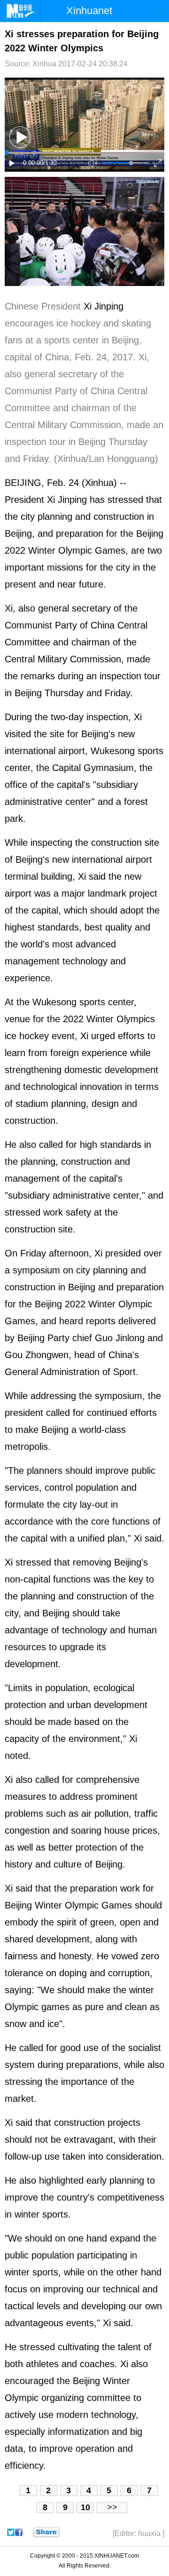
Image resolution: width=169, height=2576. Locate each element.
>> (112, 2507)
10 (85, 2507)
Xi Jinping (104, 306)
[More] (46, 2532)
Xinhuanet (89, 11)
